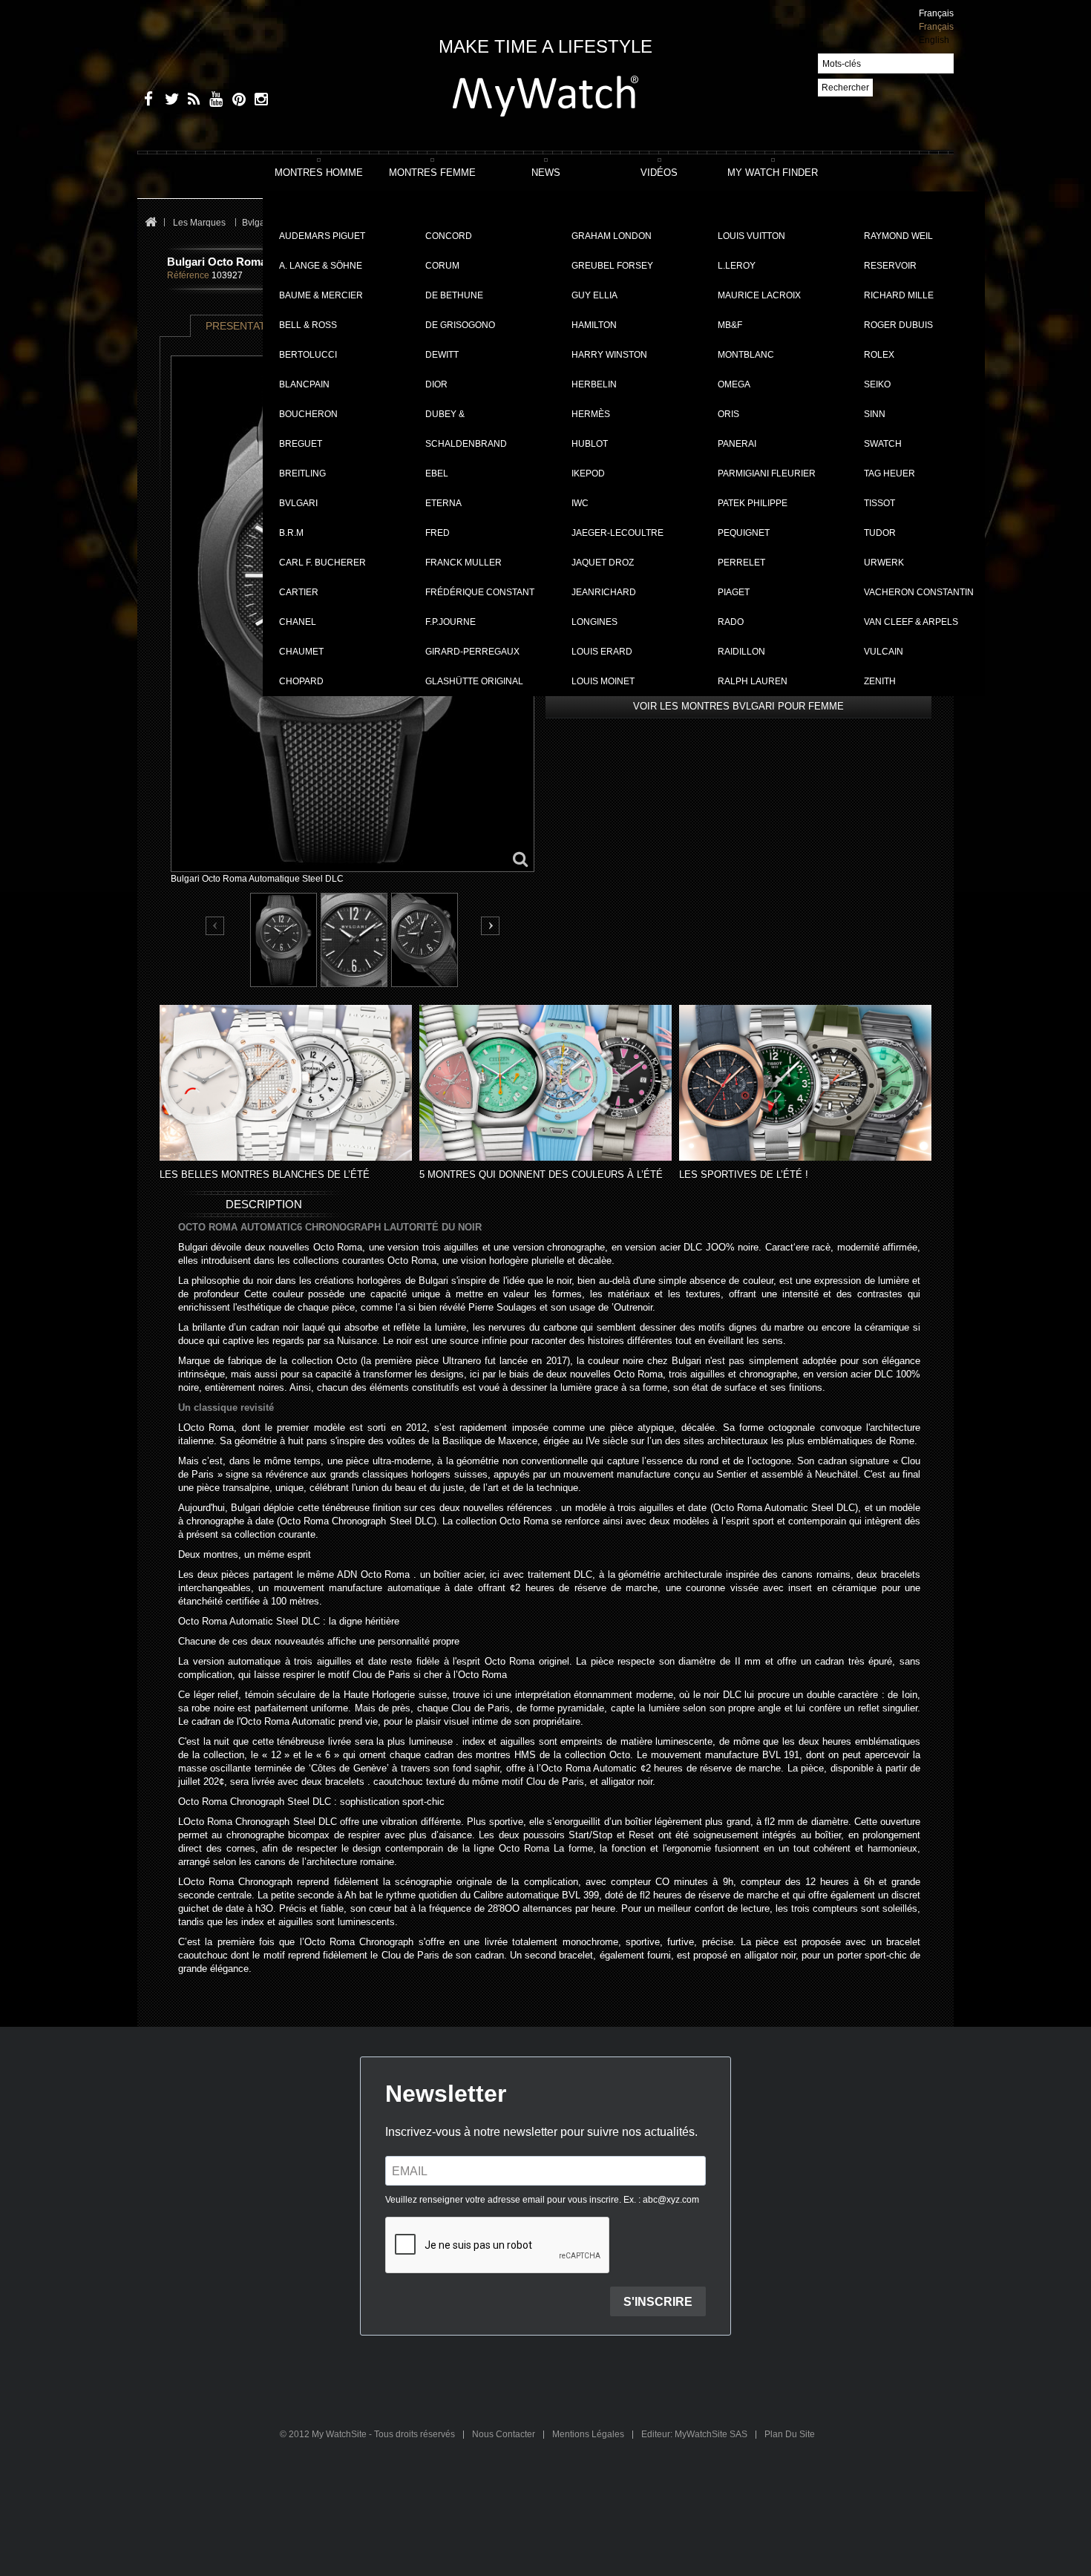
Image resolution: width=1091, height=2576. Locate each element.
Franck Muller (463, 563)
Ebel (437, 473)
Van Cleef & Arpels (911, 622)
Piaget (734, 592)
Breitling (302, 473)
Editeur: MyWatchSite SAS (695, 2434)
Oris (728, 414)
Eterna (443, 503)
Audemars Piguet (322, 236)
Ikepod (588, 473)
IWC (580, 503)
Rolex (879, 355)
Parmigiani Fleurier (767, 473)
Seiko (877, 384)
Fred (438, 533)
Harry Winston (609, 355)
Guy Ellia (594, 295)
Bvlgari (298, 503)
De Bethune (454, 295)
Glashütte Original (474, 681)
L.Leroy (737, 266)
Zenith (880, 681)
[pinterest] (236, 101)
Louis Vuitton (751, 236)
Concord (449, 236)
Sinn (875, 414)
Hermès (591, 414)
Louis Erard (602, 652)
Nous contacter (505, 2434)
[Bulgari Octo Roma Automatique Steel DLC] (284, 940)
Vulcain (884, 652)
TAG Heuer (889, 473)
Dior (436, 384)
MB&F (730, 325)
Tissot (879, 503)
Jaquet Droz (603, 563)
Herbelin (594, 384)
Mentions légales (589, 2434)
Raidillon (741, 652)
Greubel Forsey (612, 266)
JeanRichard (604, 592)
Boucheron (308, 414)
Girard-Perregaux (472, 652)
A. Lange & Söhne (321, 266)
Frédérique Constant (480, 592)
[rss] (191, 101)
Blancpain (304, 384)
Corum (442, 266)
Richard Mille (899, 295)
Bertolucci (308, 355)
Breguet (301, 444)
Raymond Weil (898, 236)
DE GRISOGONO (460, 325)
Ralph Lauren (753, 681)
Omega (734, 384)
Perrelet (741, 563)
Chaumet (301, 652)
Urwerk (884, 563)
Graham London (612, 236)
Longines (594, 622)
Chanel (298, 622)
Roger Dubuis (898, 325)
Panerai (737, 444)
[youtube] (213, 101)
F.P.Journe (451, 622)
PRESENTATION (245, 326)
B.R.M (291, 533)
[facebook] (147, 101)
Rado (731, 622)
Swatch (883, 444)
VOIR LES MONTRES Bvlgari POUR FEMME (738, 706)
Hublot (590, 444)
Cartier (299, 592)
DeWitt (442, 355)
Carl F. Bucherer (322, 563)
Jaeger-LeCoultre (617, 533)
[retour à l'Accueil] (150, 223)
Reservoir (890, 266)
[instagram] (258, 101)
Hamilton (594, 325)
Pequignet (744, 533)
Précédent (216, 927)
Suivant (490, 926)
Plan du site (790, 2434)
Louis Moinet (603, 681)
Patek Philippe (753, 503)
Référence (188, 275)
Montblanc (746, 355)
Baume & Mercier (321, 295)
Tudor (880, 533)
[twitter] (169, 101)
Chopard (301, 681)
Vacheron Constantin (919, 592)
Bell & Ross (308, 325)
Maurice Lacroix (759, 295)
